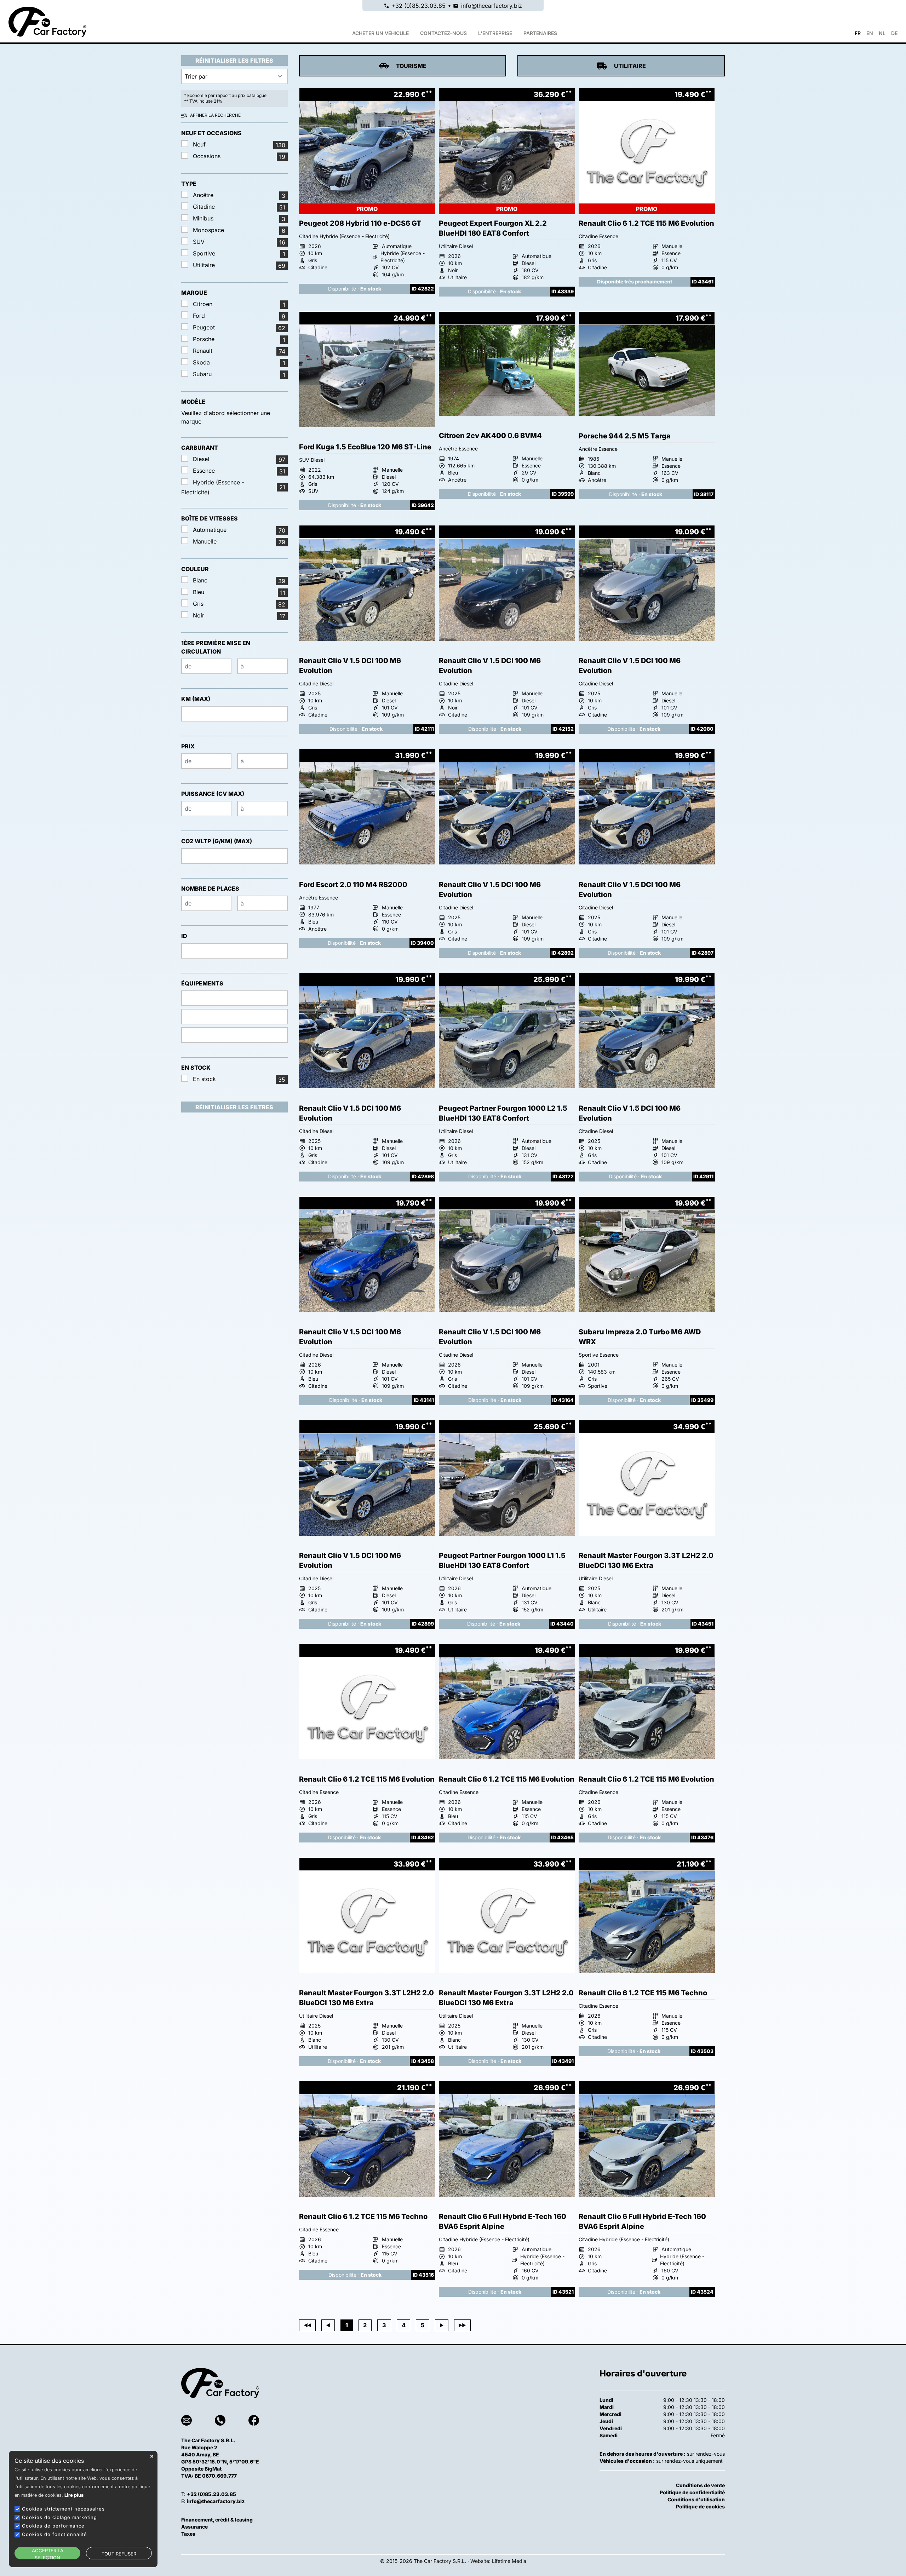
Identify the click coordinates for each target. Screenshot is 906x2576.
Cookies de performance (53, 2526)
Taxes (188, 2534)
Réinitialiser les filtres (234, 61)
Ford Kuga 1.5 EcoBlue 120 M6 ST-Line (365, 447)
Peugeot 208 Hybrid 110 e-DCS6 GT (360, 223)
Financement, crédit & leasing (217, 2520)
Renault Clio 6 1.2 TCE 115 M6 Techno (643, 1993)
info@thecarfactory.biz (492, 6)
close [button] (152, 2456)
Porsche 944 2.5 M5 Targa (625, 436)
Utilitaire (630, 66)
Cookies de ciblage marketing (59, 2517)
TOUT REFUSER (119, 2554)
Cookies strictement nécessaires (63, 2509)
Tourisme (411, 66)
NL (882, 33)
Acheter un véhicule (380, 33)
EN (870, 33)
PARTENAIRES (540, 33)
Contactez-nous (443, 33)
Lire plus (74, 2495)
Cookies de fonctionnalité (55, 2534)
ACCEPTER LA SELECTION (48, 2554)
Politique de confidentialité (692, 2492)
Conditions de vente (700, 2485)
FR (858, 33)
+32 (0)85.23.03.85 (418, 6)
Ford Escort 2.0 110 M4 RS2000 (353, 885)
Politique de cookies (700, 2506)
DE (894, 33)
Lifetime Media (509, 2561)
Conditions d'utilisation (696, 2499)
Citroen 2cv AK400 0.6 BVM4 (490, 436)
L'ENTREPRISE (495, 33)
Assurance (194, 2527)
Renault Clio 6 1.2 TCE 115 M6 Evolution (646, 223)
